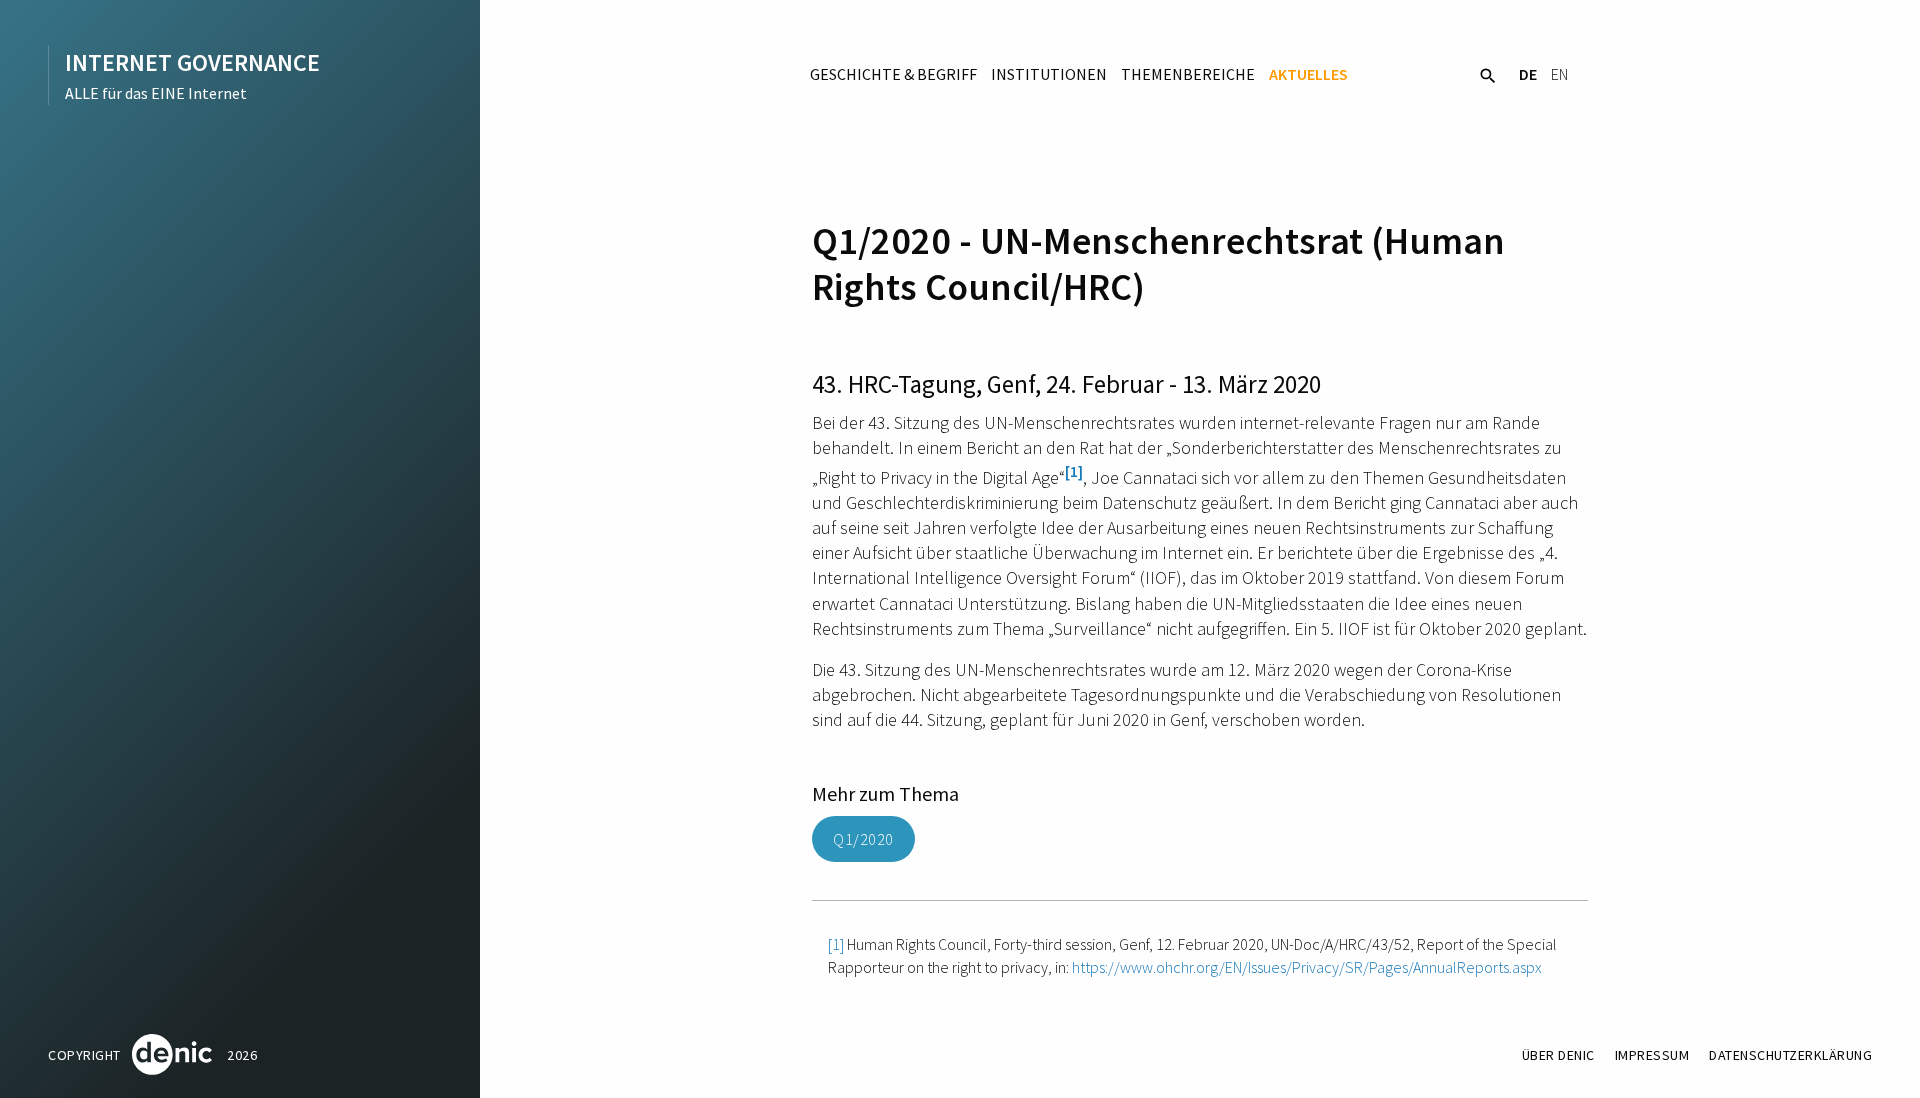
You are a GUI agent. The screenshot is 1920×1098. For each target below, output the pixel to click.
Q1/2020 (863, 839)
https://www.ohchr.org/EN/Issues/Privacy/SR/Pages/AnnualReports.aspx (1307, 967)
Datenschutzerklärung (1790, 1055)
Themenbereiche (1188, 74)
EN (1559, 74)
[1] (1074, 471)
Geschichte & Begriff (893, 74)
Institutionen (1049, 74)
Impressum (1652, 1055)
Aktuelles (1308, 74)
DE (1528, 74)
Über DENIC (1558, 1055)
